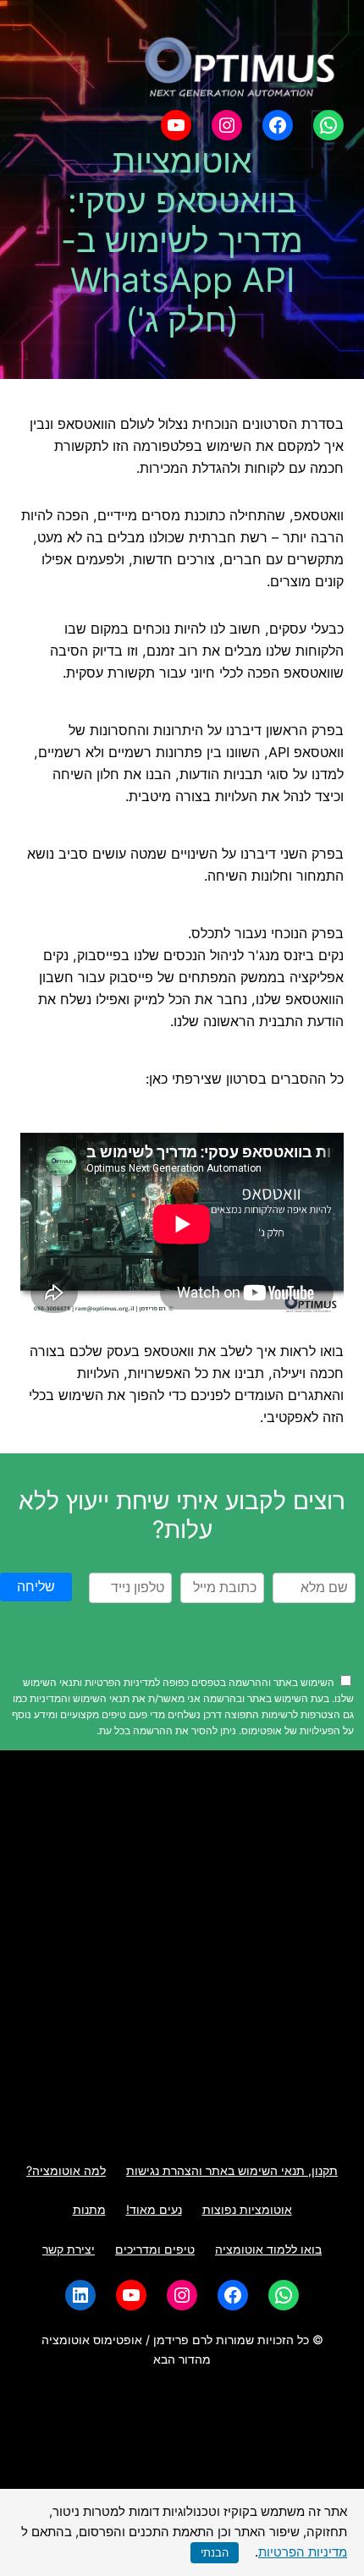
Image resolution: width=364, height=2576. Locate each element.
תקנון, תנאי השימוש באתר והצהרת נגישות (232, 2170)
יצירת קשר (69, 2249)
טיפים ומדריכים (155, 2249)
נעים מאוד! (154, 2209)
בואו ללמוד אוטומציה (268, 2249)
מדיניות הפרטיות (303, 2552)
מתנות (89, 2209)
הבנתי (215, 2553)
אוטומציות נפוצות (247, 2209)
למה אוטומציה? (66, 2170)
